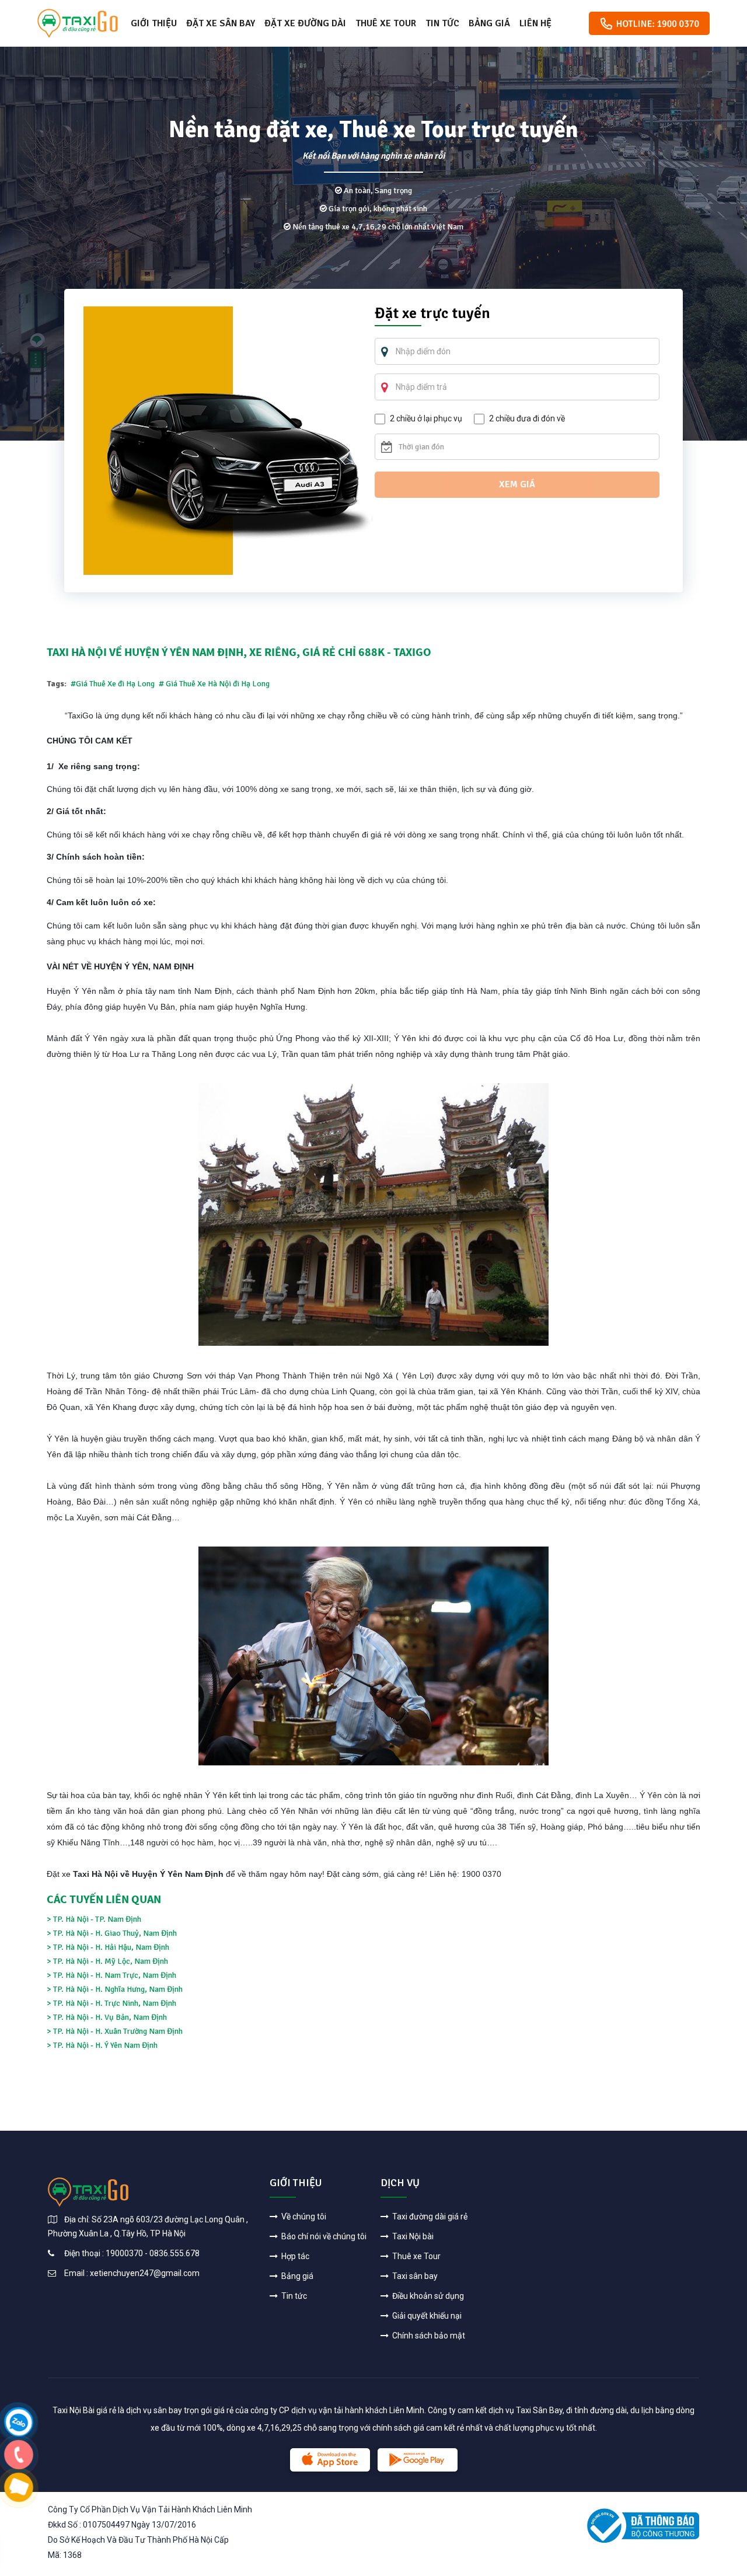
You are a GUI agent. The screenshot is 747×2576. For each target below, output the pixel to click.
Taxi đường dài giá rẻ (429, 2217)
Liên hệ (535, 23)
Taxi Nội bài (412, 2236)
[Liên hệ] (19, 2421)
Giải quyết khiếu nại (426, 2316)
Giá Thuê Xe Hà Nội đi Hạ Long (217, 684)
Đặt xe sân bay (221, 23)
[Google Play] (418, 2460)
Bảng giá (489, 23)
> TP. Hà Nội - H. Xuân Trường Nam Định (115, 2031)
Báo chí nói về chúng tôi (323, 2236)
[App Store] (330, 2460)
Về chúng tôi (303, 2217)
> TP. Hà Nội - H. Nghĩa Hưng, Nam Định (115, 1989)
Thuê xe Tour (386, 23)
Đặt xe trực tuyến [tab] (432, 315)
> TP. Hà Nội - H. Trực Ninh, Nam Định (111, 2003)
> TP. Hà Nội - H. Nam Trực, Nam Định (111, 1975)
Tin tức (442, 23)
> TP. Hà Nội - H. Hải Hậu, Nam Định (108, 1947)
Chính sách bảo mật (428, 2336)
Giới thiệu (154, 23)
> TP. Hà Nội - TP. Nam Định (94, 1919)
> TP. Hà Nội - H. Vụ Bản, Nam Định (107, 2017)
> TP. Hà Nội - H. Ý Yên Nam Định (102, 2045)
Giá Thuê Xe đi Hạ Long (116, 684)
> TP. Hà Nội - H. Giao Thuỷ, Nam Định (112, 1933)
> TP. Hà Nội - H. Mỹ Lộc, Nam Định (107, 1961)
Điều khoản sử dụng (427, 2296)
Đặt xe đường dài (305, 23)
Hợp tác (294, 2256)
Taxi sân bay (414, 2276)
